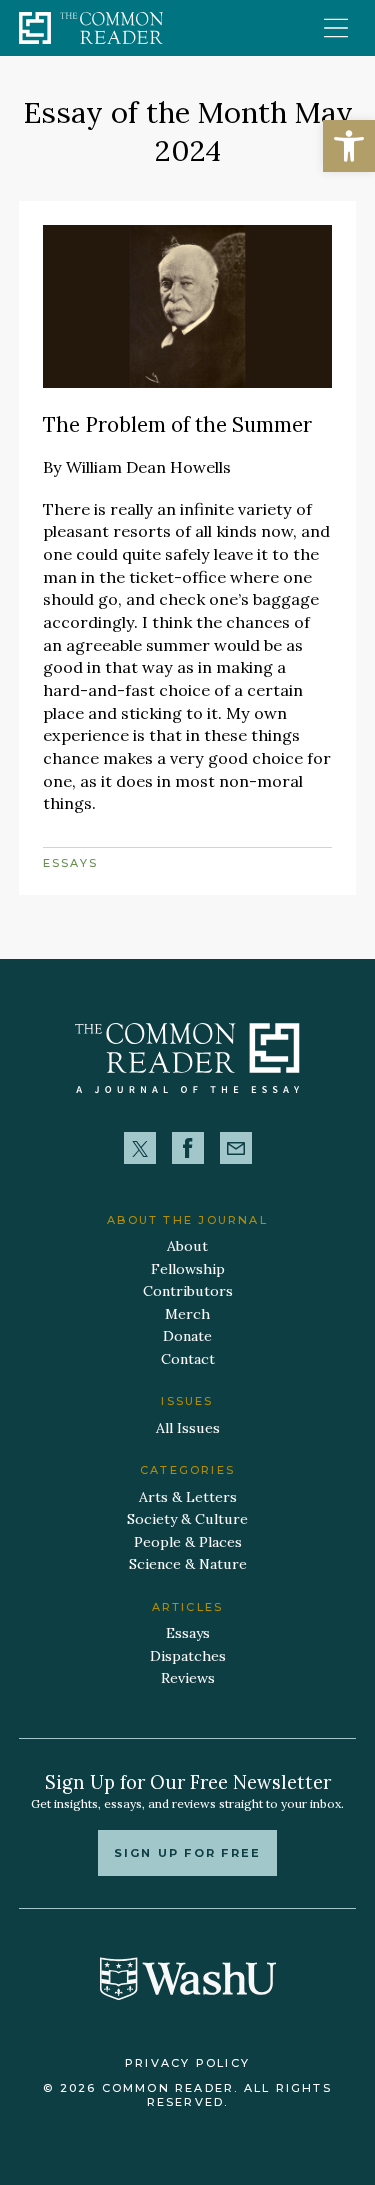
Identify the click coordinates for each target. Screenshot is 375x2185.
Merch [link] (187, 1314)
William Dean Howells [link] (148, 467)
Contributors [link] (188, 1291)
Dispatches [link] (188, 1656)
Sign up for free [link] (187, 1853)
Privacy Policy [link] (187, 2063)
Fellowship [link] (188, 1269)
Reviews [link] (188, 1678)
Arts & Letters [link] (188, 1497)
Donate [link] (187, 1336)
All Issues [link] (188, 1428)
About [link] (187, 1246)
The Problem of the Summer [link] (177, 424)
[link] (349, 146)
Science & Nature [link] (188, 1564)
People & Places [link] (188, 1542)
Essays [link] (70, 863)
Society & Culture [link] (187, 1519)
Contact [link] (188, 1359)
